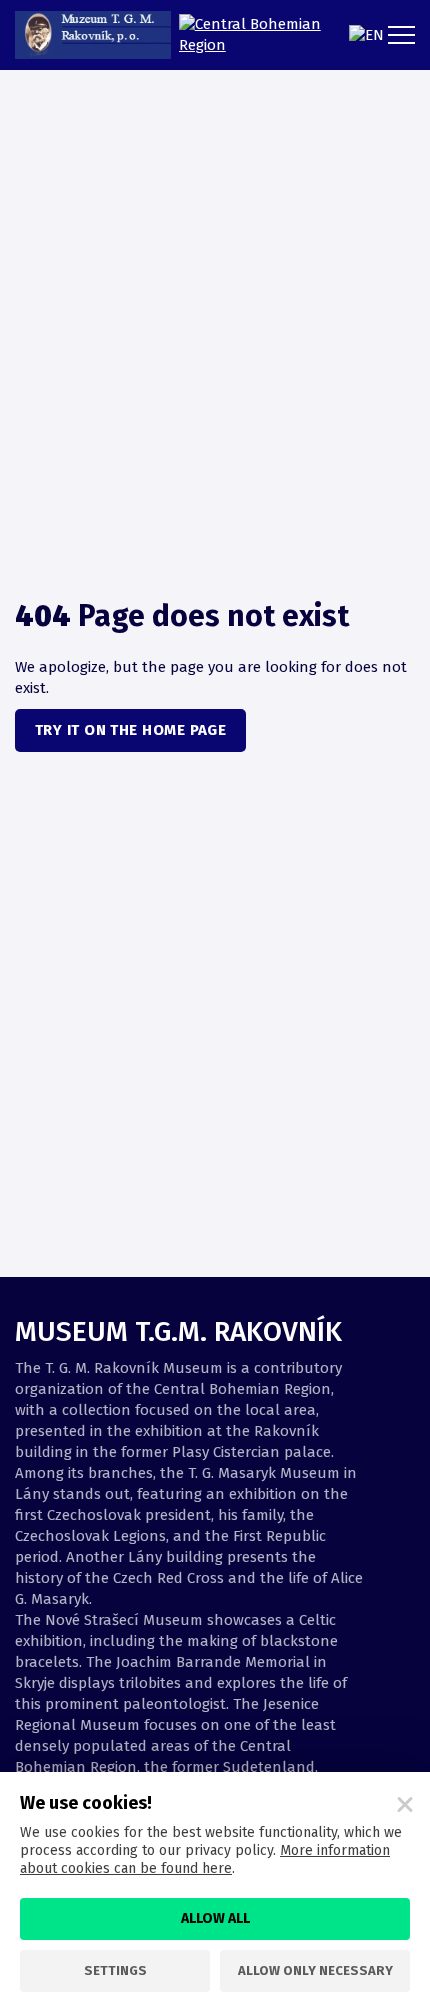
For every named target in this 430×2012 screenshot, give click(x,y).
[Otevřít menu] (404, 35)
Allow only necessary (315, 1970)
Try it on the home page (130, 730)
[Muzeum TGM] (93, 35)
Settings (115, 1970)
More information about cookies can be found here (205, 1859)
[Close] (405, 1805)
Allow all (215, 1918)
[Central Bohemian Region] (254, 35)
